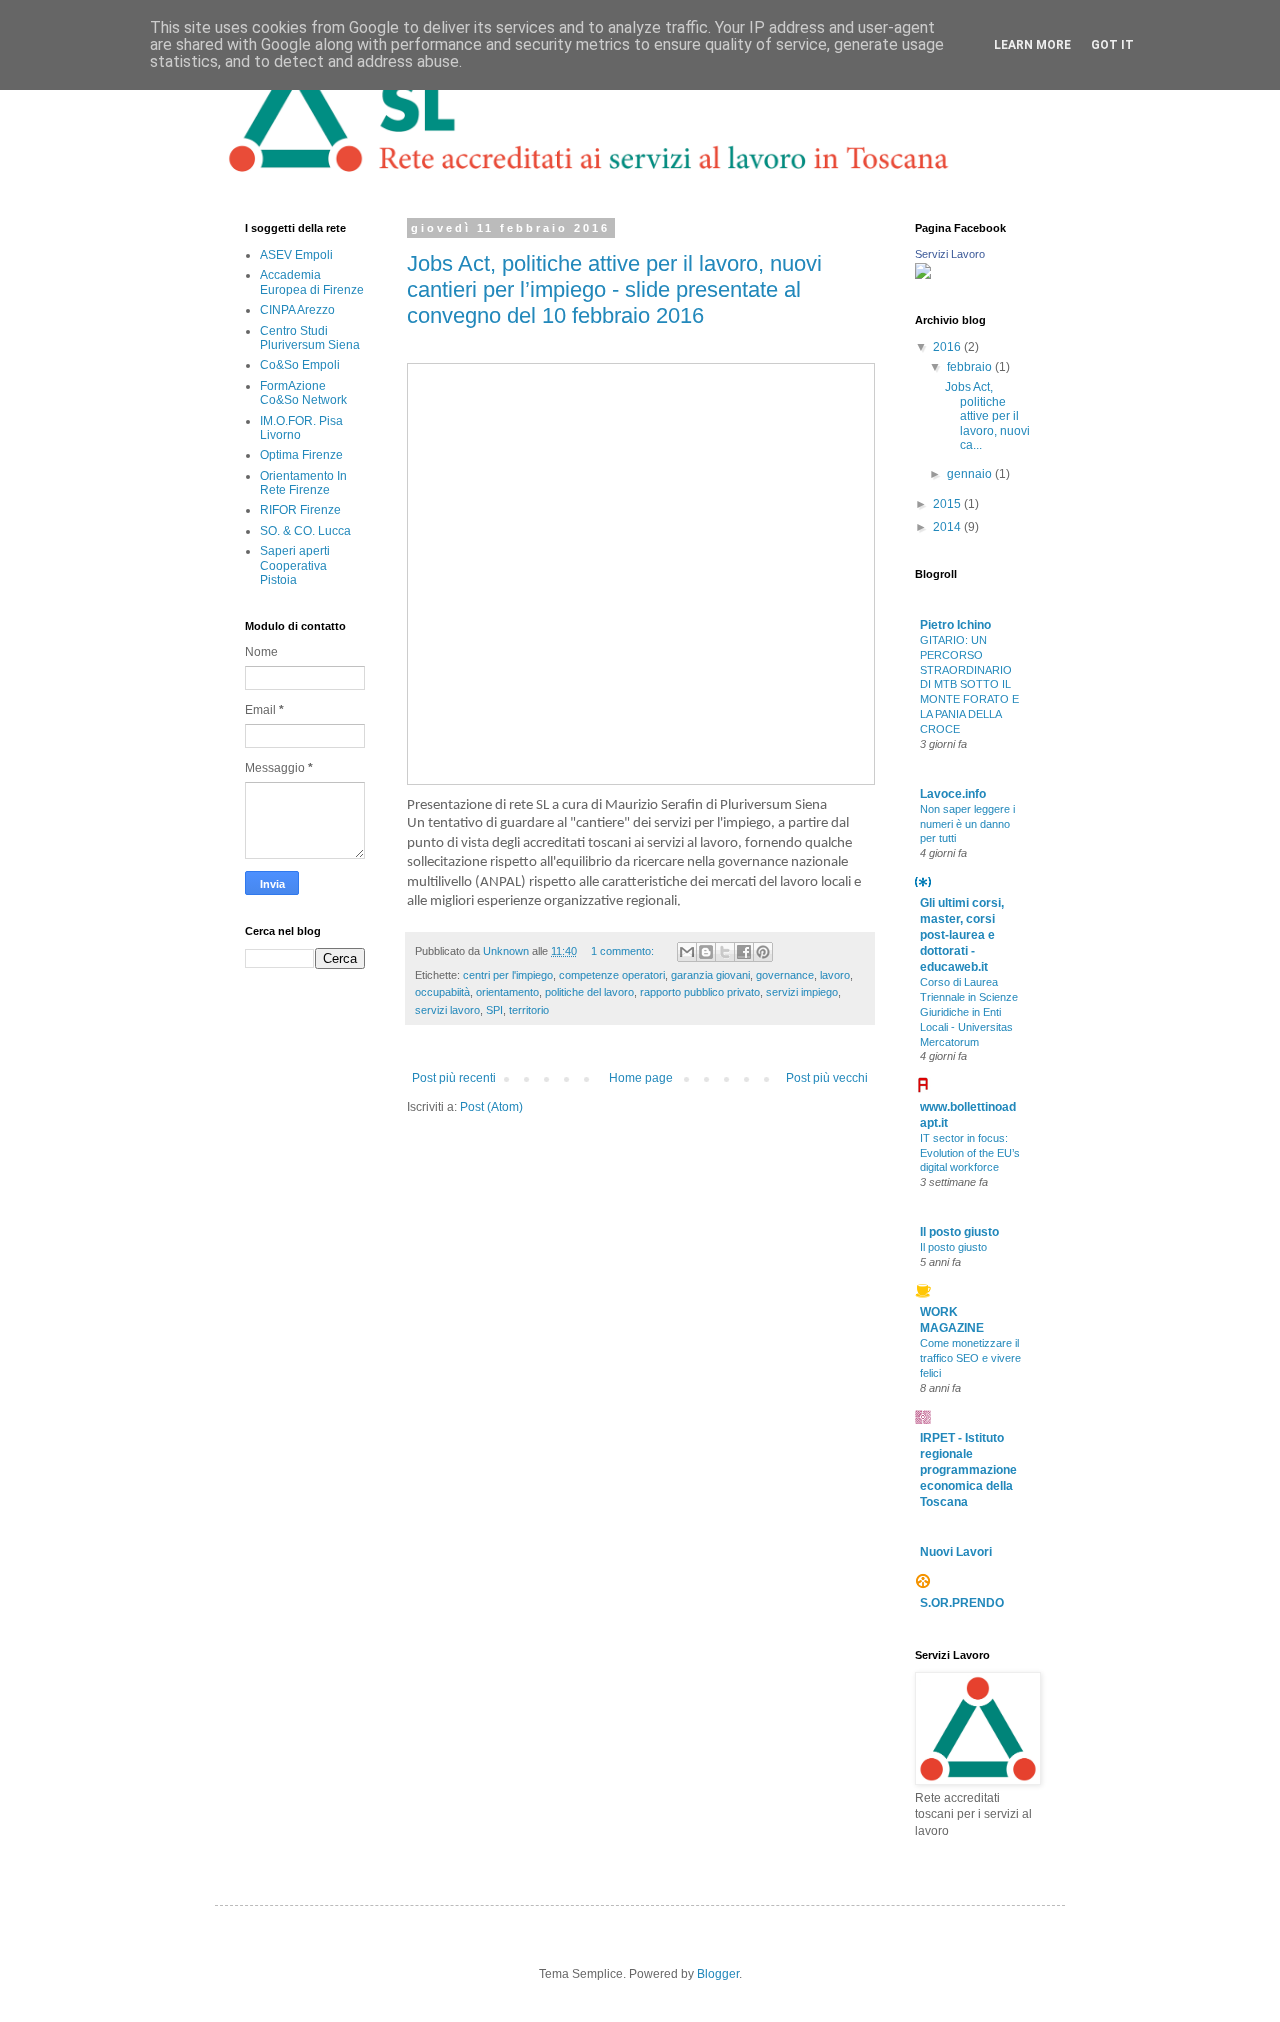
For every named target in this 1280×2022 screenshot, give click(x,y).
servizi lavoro (447, 1010)
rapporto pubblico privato (700, 992)
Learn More (1032, 45)
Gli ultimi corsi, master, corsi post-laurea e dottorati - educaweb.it (962, 935)
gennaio (971, 474)
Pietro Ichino (955, 625)
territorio (529, 1010)
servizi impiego (802, 992)
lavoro (835, 975)
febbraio (971, 367)
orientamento (507, 992)
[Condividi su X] (725, 952)
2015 (948, 504)
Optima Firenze (301, 455)
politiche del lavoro (589, 992)
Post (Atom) (491, 1107)
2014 (948, 527)
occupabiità (442, 992)
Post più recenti (454, 1078)
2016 (948, 347)
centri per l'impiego (508, 975)
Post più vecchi (827, 1078)
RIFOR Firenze (300, 510)
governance (785, 975)
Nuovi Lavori (956, 1552)
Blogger (718, 1974)
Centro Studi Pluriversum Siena (310, 338)
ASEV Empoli (296, 255)
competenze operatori (612, 975)
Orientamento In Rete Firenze (303, 483)
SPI (494, 1010)
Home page (641, 1078)
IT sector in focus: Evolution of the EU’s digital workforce (970, 1153)
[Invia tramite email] (687, 952)
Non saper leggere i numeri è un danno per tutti (967, 824)
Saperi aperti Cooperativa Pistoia (295, 565)
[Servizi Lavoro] (923, 275)
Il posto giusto (959, 1232)
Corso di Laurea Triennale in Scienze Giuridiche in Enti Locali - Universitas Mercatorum (969, 1011)
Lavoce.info (953, 794)
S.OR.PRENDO (962, 1603)
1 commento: (624, 951)
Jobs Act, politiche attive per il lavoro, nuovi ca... (987, 416)
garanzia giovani (710, 975)
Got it (1112, 45)
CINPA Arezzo (297, 310)
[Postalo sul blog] (706, 952)
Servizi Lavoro (950, 254)
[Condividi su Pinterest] (763, 952)
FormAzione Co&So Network (303, 393)
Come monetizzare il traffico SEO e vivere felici (970, 1358)
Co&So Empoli (300, 365)
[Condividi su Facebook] (744, 952)
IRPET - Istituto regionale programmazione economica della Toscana (968, 1470)
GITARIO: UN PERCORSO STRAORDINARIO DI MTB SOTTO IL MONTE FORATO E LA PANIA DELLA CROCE (969, 684)
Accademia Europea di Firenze (312, 282)
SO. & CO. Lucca (305, 531)
